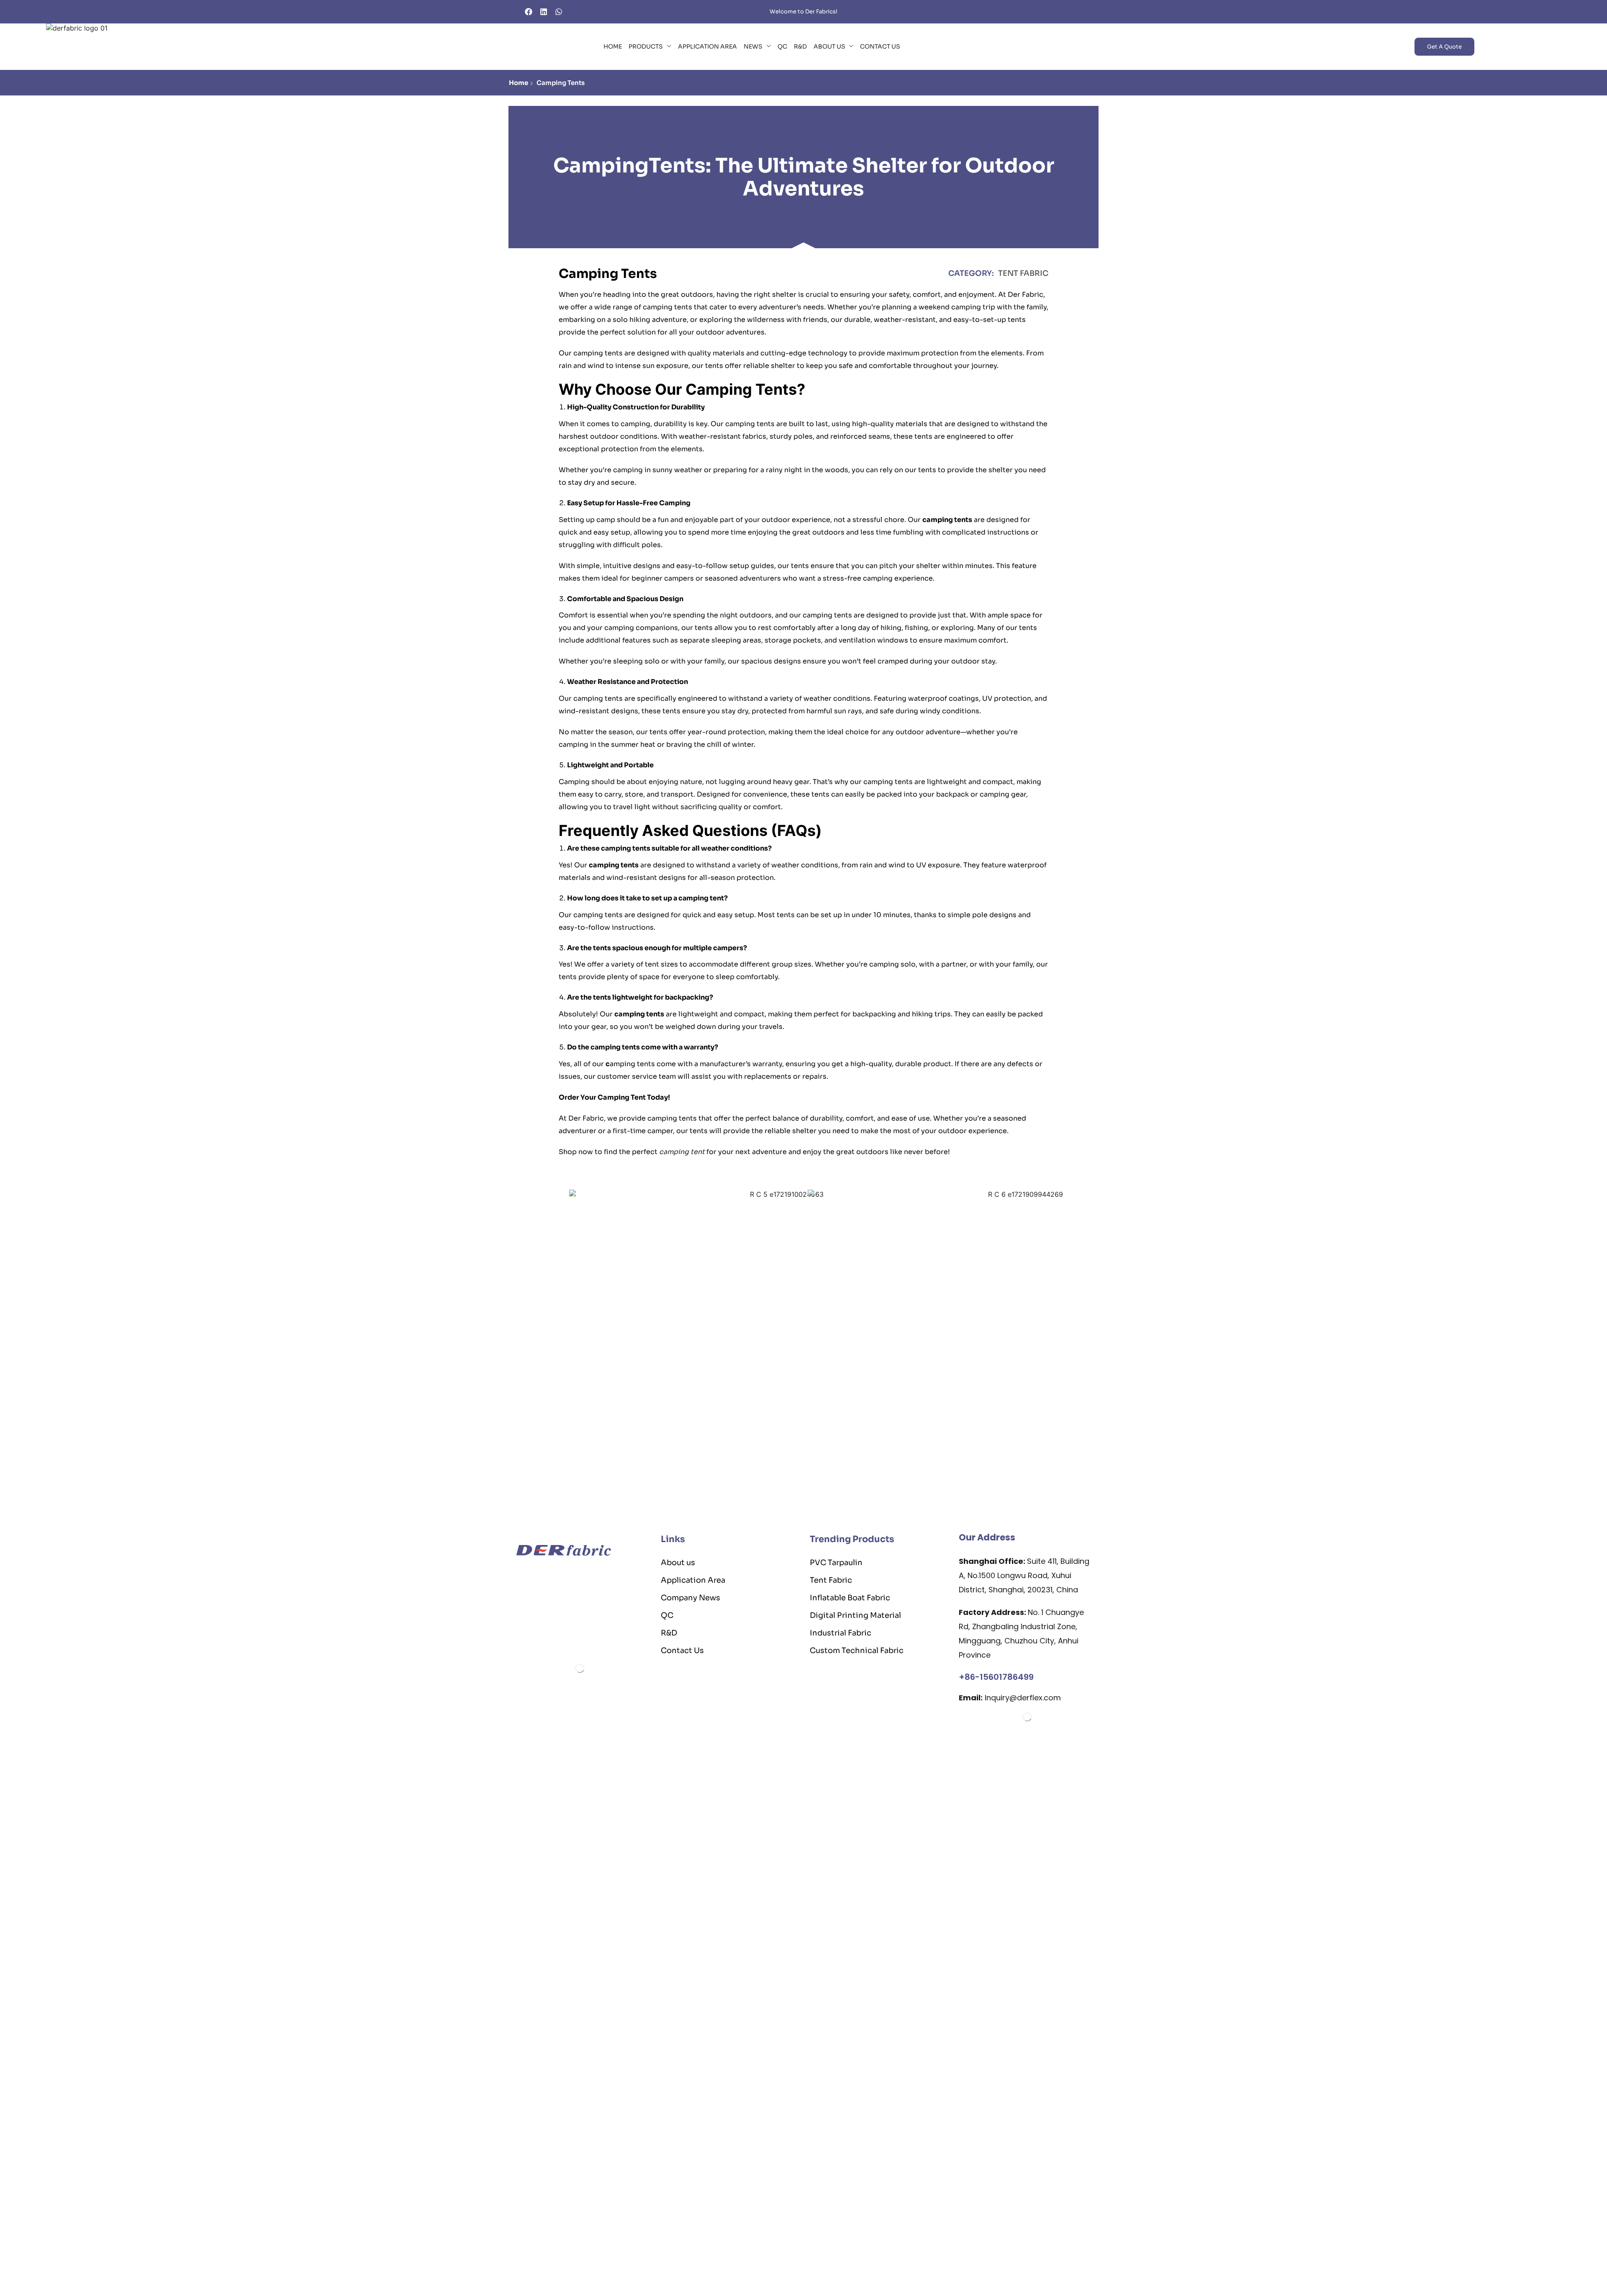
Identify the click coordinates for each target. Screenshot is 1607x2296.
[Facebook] (529, 12)
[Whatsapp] (559, 12)
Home (519, 83)
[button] (1444, 47)
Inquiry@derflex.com (1010, 1698)
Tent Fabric (1023, 273)
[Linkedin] (544, 12)
